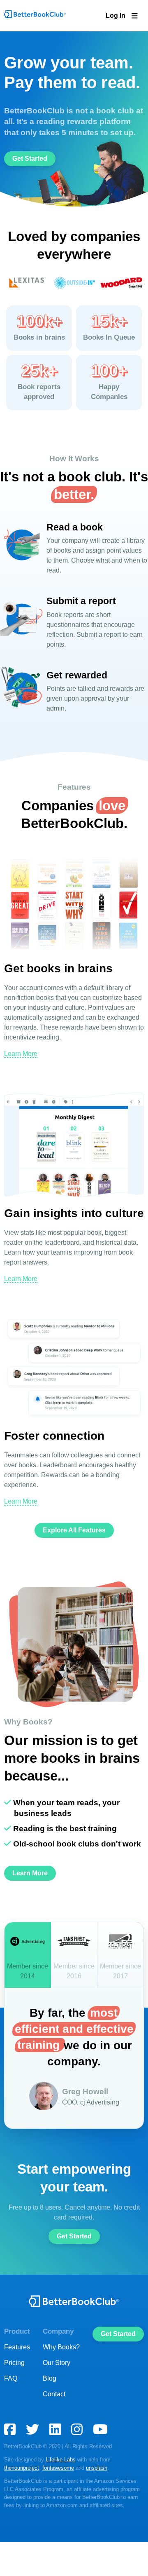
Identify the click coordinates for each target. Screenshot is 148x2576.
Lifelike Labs (58, 2493)
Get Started (30, 178)
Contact (55, 2428)
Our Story (57, 2396)
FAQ (10, 2412)
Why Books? (61, 2381)
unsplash (56, 2501)
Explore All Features (74, 1565)
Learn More (20, 1073)
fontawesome (20, 2501)
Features (16, 2381)
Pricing (14, 2396)
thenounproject (125, 2493)
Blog (50, 2412)
